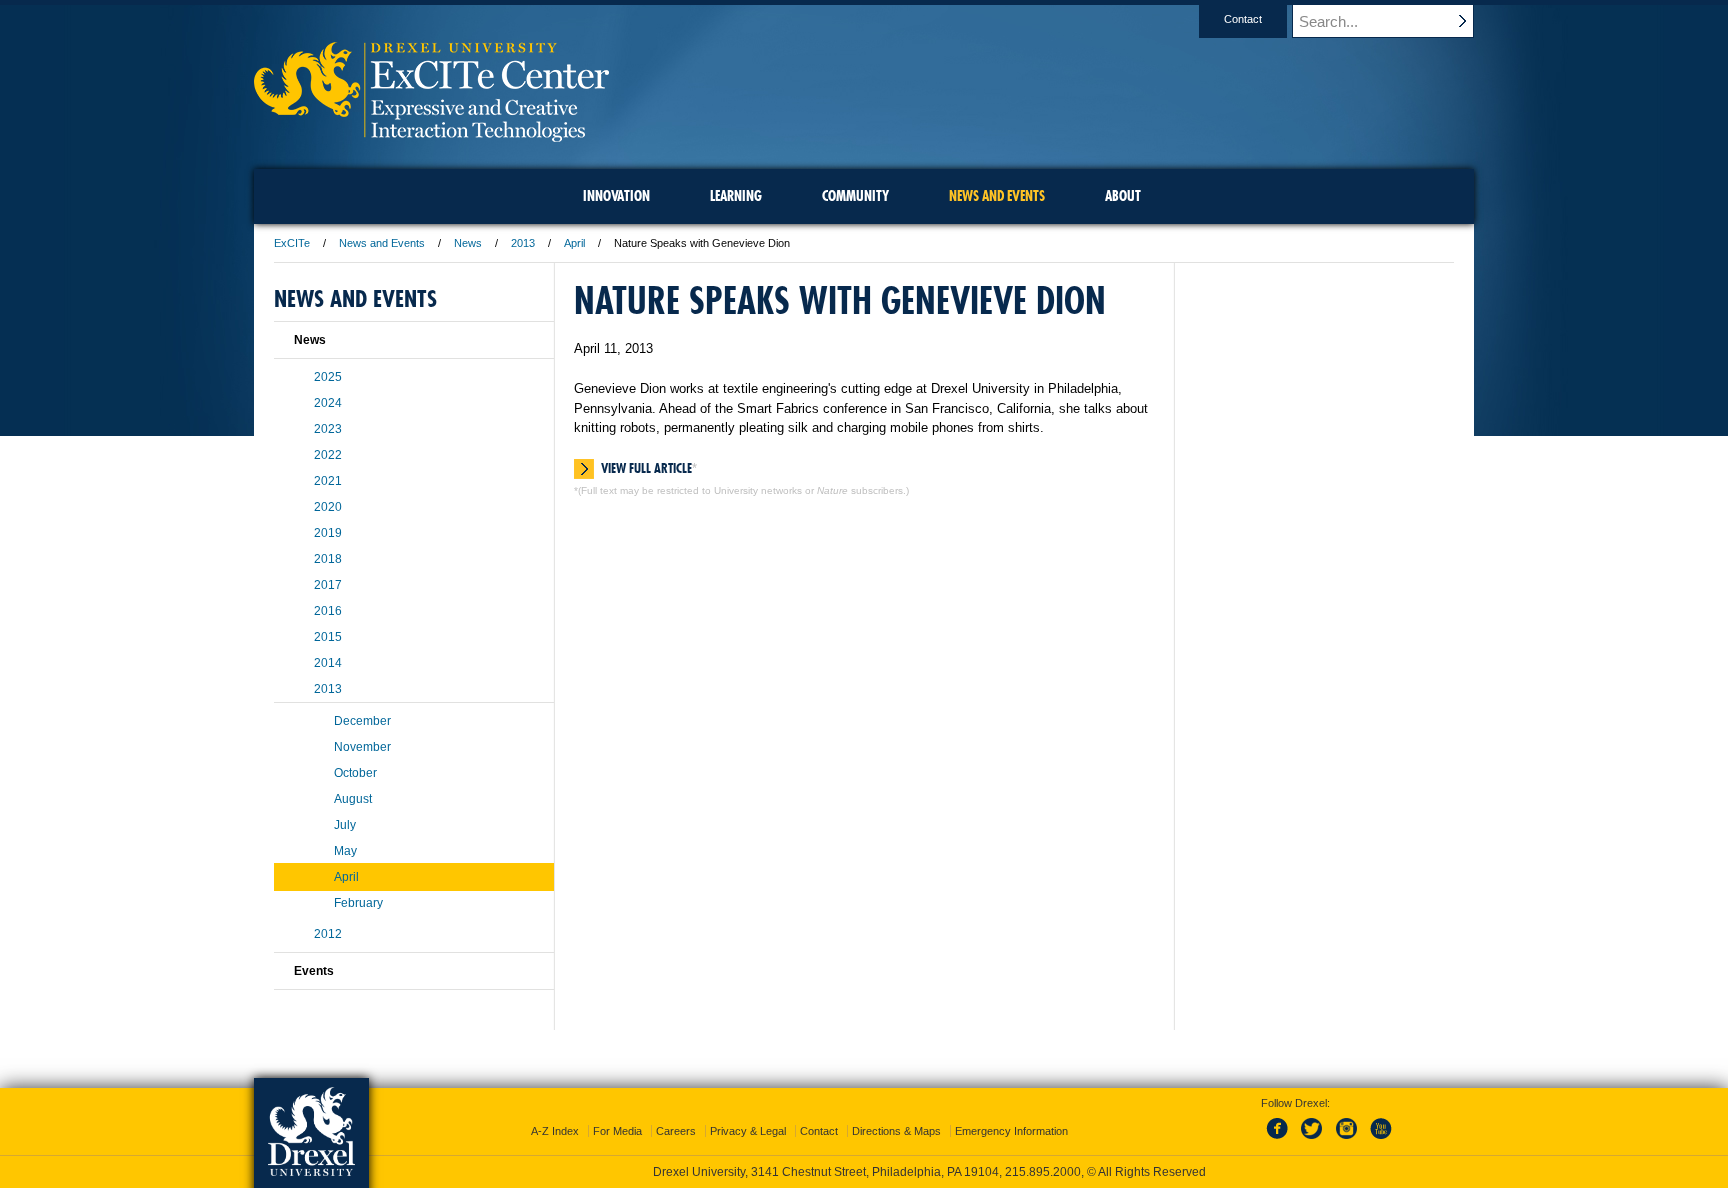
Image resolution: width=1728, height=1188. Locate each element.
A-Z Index (555, 1131)
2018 (328, 559)
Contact (1243, 19)
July (345, 825)
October (355, 773)
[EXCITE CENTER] (431, 135)
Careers (676, 1131)
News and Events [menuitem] (997, 196)
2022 (328, 455)
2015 (328, 637)
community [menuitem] (855, 196)
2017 (328, 585)
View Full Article (646, 468)
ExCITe (292, 243)
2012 (328, 934)
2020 (328, 507)
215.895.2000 (1043, 1172)
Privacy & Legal (748, 1131)
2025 (328, 377)
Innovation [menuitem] (616, 196)
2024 (328, 403)
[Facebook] (1281, 1140)
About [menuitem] (1123, 196)
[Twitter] (1314, 1140)
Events (314, 971)
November (362, 747)
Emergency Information (1011, 1131)
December (362, 721)
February (358, 903)
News (468, 243)
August (353, 799)
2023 (328, 429)
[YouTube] (1380, 1140)
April (574, 243)
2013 (523, 243)
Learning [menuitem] (736, 196)
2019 (328, 533)
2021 (328, 481)
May (345, 851)
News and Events (382, 243)
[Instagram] (1347, 1140)
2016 (328, 611)
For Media (617, 1131)
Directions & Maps (896, 1131)
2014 (328, 663)
